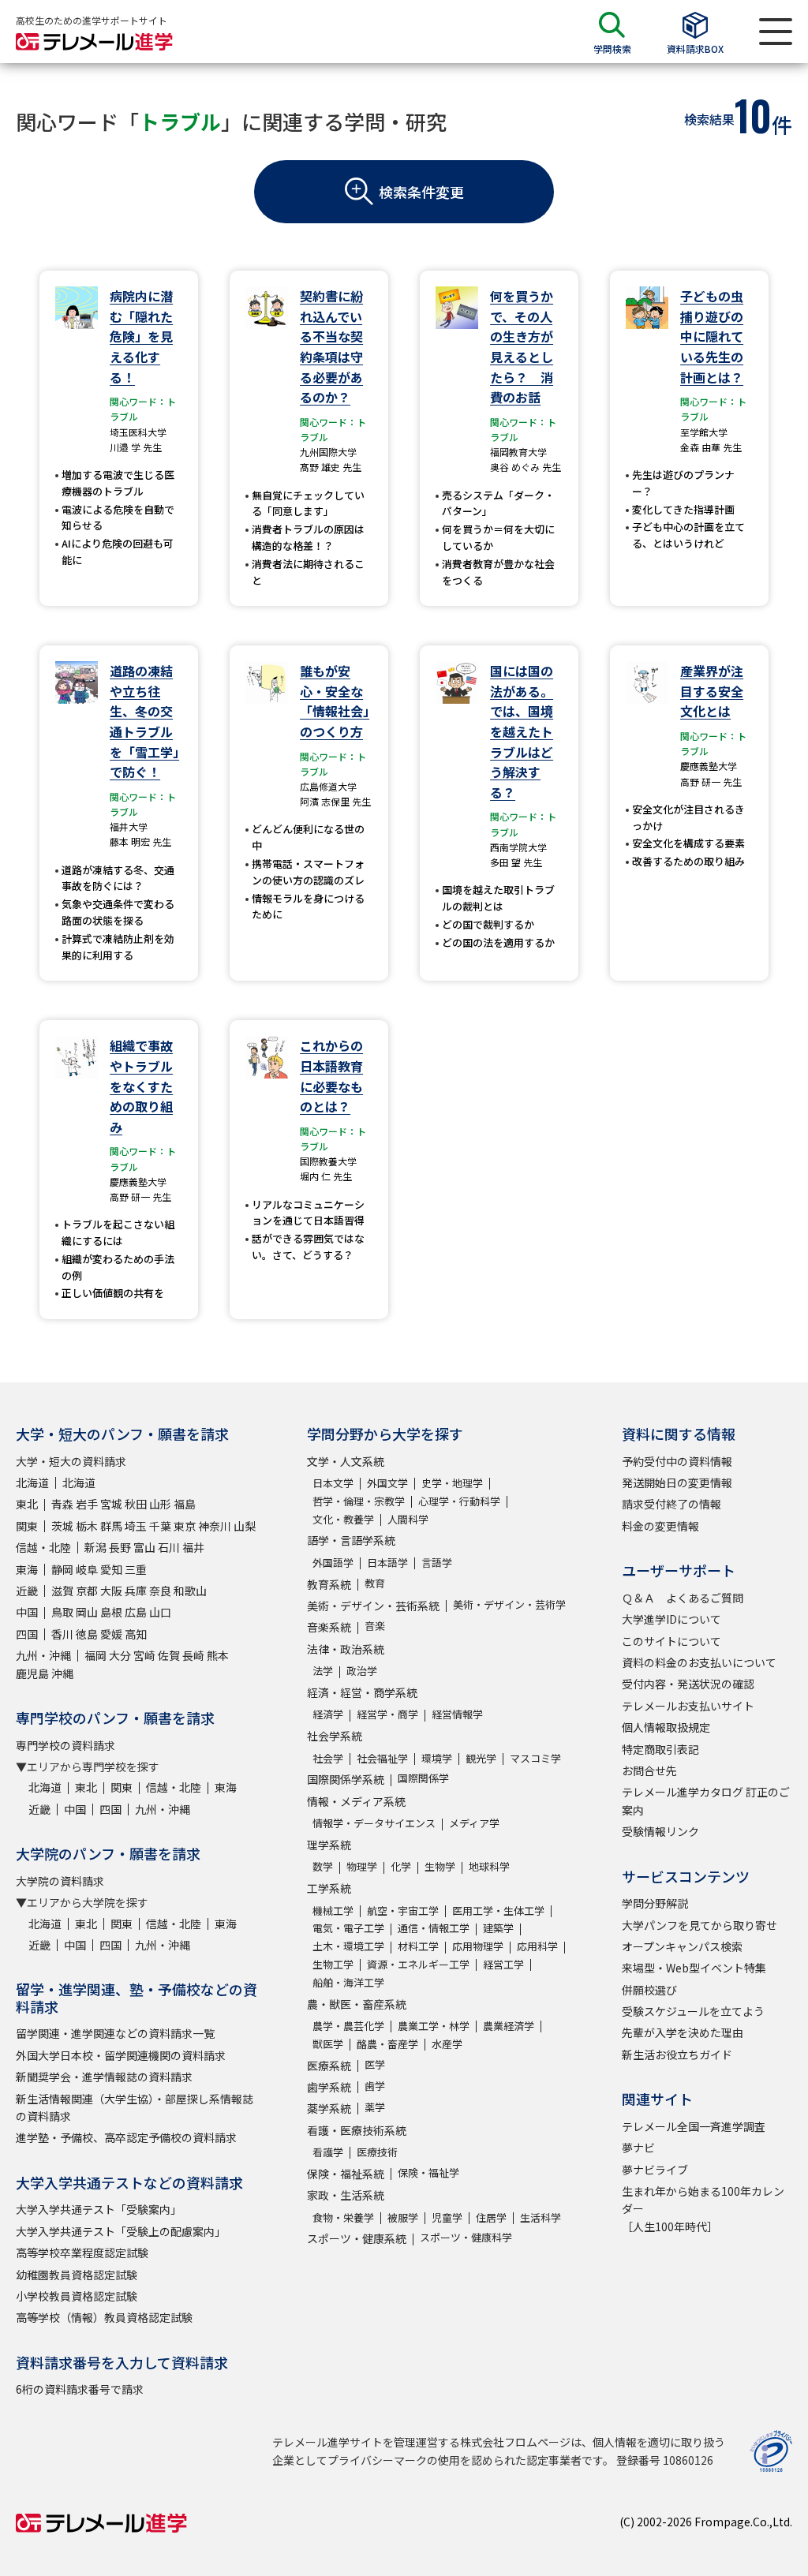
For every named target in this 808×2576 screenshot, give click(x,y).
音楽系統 (329, 1627)
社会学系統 (335, 1736)
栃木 (87, 1526)
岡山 (87, 1612)
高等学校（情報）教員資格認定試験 (104, 2317)
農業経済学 (509, 2026)
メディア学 (474, 1823)
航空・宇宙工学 (403, 1911)
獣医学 (328, 2044)
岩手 (87, 1504)
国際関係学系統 (346, 1779)
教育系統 (329, 1584)
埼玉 (136, 1526)
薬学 (375, 2107)
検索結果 (709, 119)
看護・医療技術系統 (357, 2130)
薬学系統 (329, 2108)
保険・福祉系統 (346, 2174)
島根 (111, 1612)
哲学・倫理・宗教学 (359, 1501)
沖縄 (62, 1673)
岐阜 (87, 1569)
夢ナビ (638, 2148)
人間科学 (408, 1519)
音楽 (375, 1626)
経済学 (328, 1714)
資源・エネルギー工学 (418, 1964)
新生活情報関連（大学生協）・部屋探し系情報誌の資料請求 (135, 2107)
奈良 (160, 1591)
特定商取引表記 (660, 1749)
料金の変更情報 (660, 1526)
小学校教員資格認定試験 (77, 2296)
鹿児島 (32, 1673)
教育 (375, 1583)
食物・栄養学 (343, 2217)
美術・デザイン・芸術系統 (373, 1606)
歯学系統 (329, 2087)
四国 (27, 1634)
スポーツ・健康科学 (466, 2237)
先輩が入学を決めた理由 (683, 2032)
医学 (375, 2064)
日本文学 (333, 1483)
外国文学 (387, 1483)
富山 (144, 1547)
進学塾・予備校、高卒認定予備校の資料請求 (126, 2137)
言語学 (437, 1563)
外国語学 (333, 1563)
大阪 (111, 1591)
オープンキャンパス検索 (682, 1946)
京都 (87, 1591)
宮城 (111, 1504)
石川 (169, 1547)
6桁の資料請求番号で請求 (80, 2389)
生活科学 (541, 2217)
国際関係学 (423, 1778)
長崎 (193, 1655)
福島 (185, 1504)
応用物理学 (478, 1946)
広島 (136, 1612)
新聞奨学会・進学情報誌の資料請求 (104, 2077)
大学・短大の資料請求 (71, 1461)
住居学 (491, 2217)
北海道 (32, 1482)
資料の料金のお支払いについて (699, 1662)
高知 (136, 1634)
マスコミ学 (535, 1758)
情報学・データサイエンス (374, 1823)
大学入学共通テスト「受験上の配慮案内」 (121, 2231)
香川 (62, 1634)
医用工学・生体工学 (498, 1911)
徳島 (87, 1634)
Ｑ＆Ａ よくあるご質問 (683, 1598)
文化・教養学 (343, 1519)
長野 (120, 1547)
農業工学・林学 (434, 2026)
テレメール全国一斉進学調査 (694, 2126)
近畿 (27, 1591)
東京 (185, 1526)
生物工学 (333, 1964)
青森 (62, 1504)
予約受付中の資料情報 (677, 1461)
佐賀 (169, 1655)
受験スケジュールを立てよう (693, 2011)
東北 (27, 1504)
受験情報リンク (660, 1831)
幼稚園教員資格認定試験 (77, 2275)
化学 (401, 1866)
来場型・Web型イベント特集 (694, 1968)
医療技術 (377, 2152)
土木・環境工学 (348, 1946)
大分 (120, 1655)
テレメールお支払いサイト (688, 1706)
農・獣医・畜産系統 (357, 2004)
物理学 (362, 1866)
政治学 (362, 1671)
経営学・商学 (387, 1714)
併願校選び (649, 1990)
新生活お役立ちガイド (677, 2054)
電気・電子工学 (348, 1928)
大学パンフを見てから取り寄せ (700, 1925)
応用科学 (537, 1946)
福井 (193, 1547)
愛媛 (111, 1634)
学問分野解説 (655, 1903)
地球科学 (489, 1866)
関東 (27, 1526)
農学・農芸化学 (348, 2026)
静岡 (62, 1569)
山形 (160, 1504)
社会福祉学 (382, 1758)
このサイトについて (671, 1641)
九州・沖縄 (43, 1655)
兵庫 (136, 1591)
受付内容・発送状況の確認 (688, 1684)
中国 (27, 1612)
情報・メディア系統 (356, 1801)
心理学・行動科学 (459, 1501)
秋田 (136, 1504)
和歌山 (190, 1591)
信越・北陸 (43, 1547)
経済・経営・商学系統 (362, 1692)
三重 (136, 1569)
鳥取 (62, 1612)
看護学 (328, 2152)
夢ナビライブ (655, 2170)
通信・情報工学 (434, 1928)
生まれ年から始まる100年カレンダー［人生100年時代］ (703, 2209)
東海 (27, 1569)
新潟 (95, 1547)
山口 (160, 1612)
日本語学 (387, 1563)
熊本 (218, 1655)
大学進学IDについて (671, 1619)
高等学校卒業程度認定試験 (82, 2253)
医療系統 (329, 2066)
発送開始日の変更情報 (677, 1482)
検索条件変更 (421, 192)
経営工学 (503, 1964)
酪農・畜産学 (387, 2044)
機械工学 (333, 1911)
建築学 (498, 1928)
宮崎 (144, 1655)
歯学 (375, 2086)
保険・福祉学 (428, 2172)
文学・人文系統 (346, 1461)
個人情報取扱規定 (666, 1727)
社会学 (328, 1758)
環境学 (437, 1758)
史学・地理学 (452, 1483)
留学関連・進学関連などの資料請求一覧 (115, 2033)
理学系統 (329, 1845)
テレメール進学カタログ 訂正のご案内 (706, 1800)
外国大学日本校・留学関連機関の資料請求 (121, 2055)
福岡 (95, 1655)
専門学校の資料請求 (65, 1745)
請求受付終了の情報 (671, 1504)
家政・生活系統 (346, 2195)
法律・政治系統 (346, 1649)
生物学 (440, 1866)
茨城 (62, 1526)
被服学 (403, 2217)
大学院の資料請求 (60, 1881)
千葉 (160, 1526)
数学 (323, 1866)
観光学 (481, 1758)
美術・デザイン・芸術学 (509, 1604)
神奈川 (215, 1526)
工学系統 (329, 1888)
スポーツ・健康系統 (357, 2238)
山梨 (245, 1526)
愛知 (111, 1569)
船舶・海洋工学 (348, 1982)
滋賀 (62, 1591)
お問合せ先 (649, 1770)
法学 (323, 1671)
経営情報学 (457, 1714)
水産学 (447, 2044)
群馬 (111, 1526)
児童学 (447, 2217)
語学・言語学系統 (351, 1540)
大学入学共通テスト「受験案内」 (99, 2209)
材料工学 (418, 1946)
